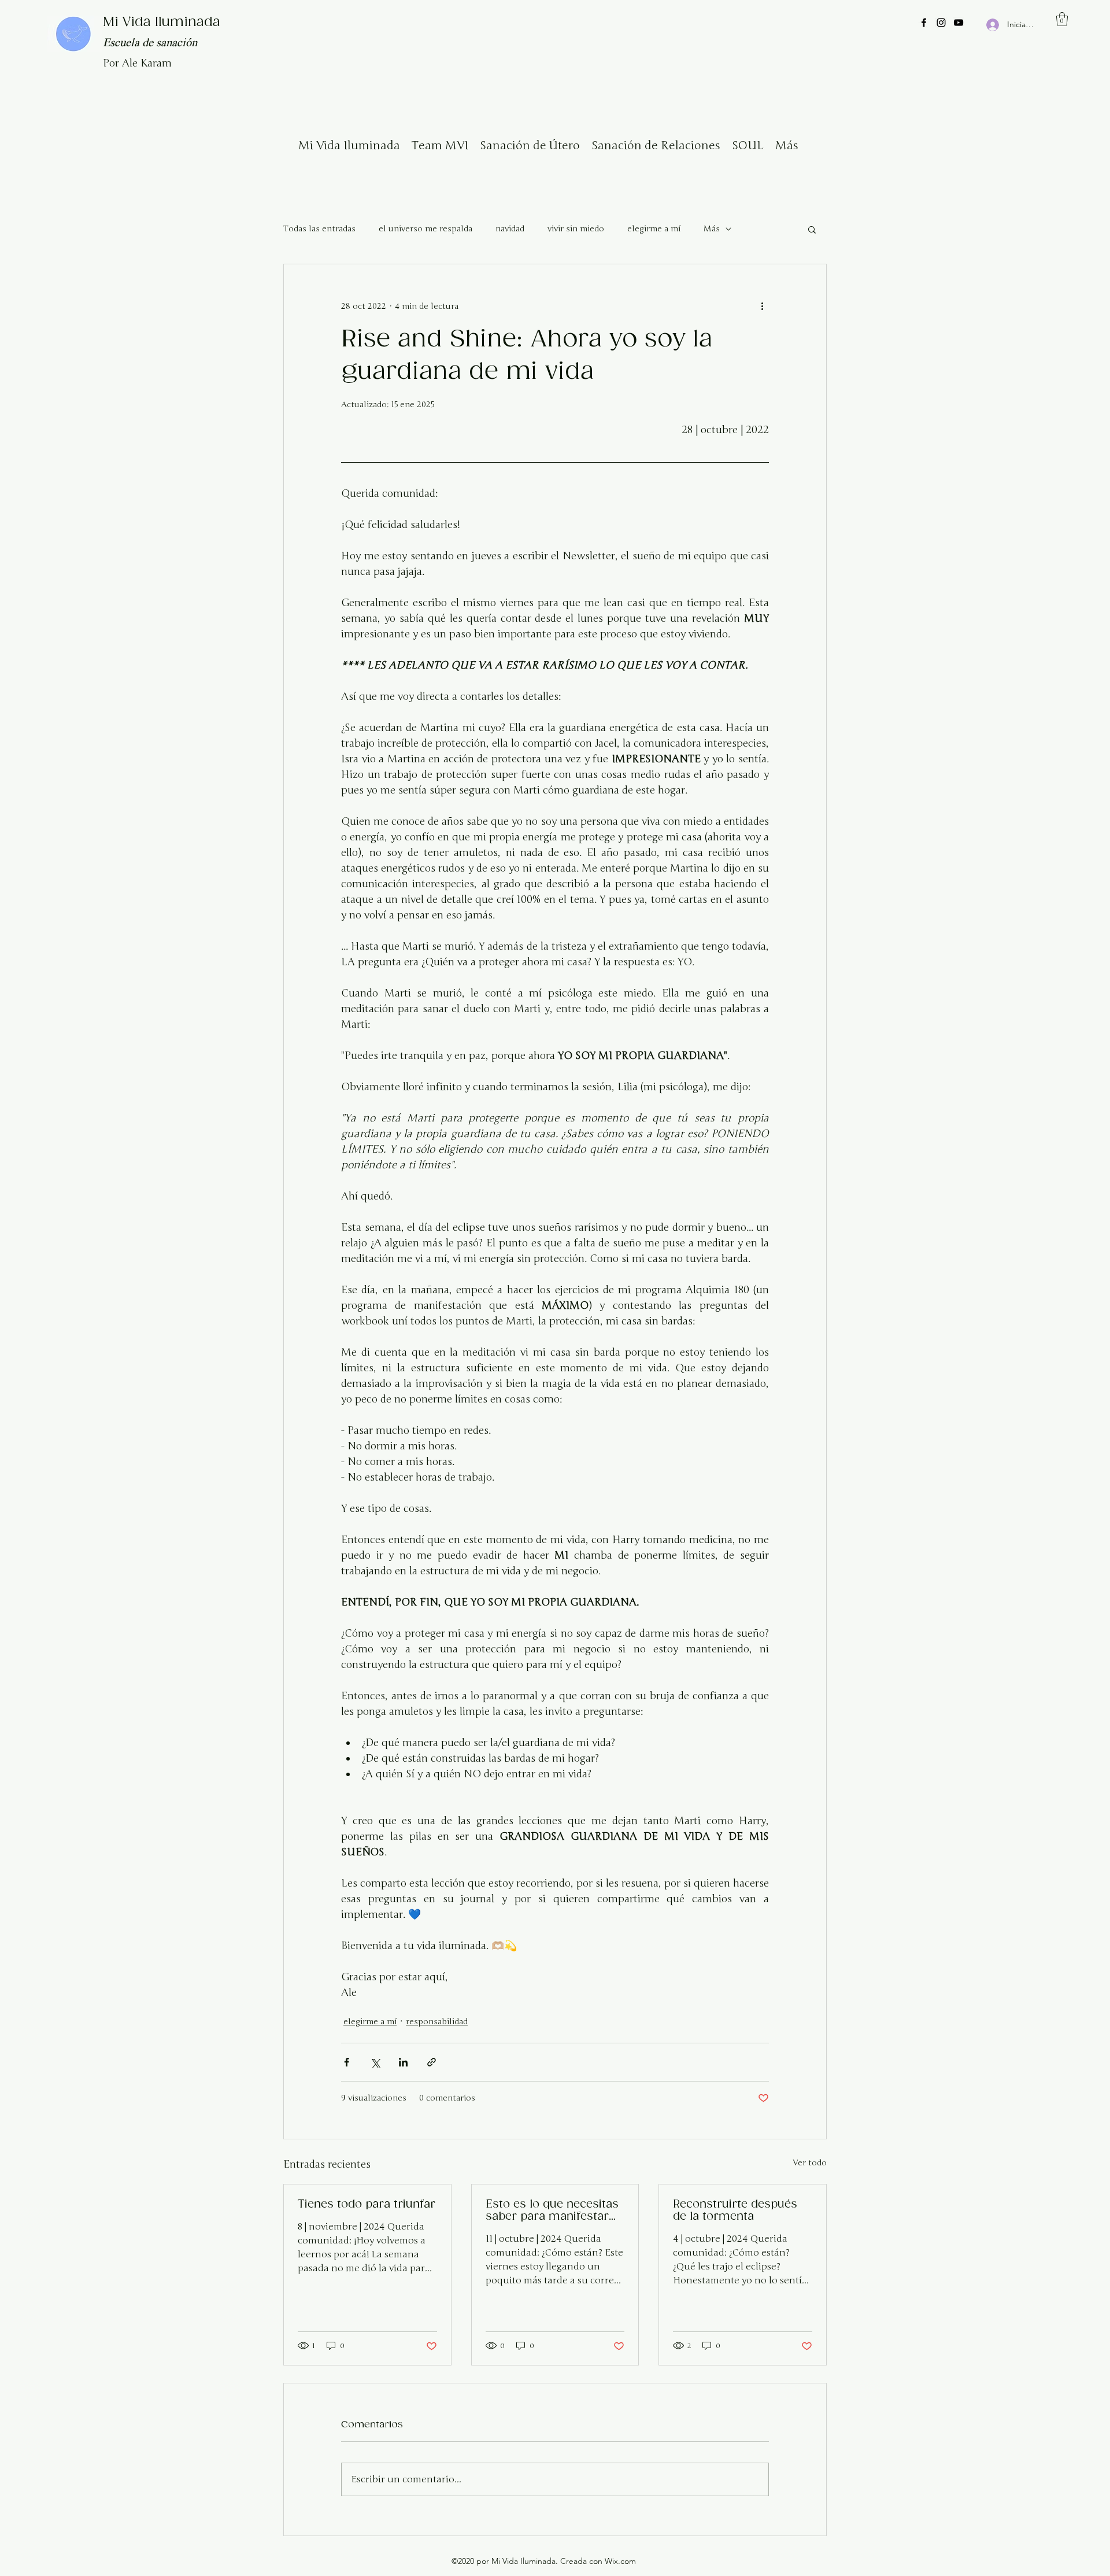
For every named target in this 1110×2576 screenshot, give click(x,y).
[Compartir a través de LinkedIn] (403, 2062)
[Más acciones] (762, 306)
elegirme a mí (654, 229)
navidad (510, 229)
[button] (1062, 19)
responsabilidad (437, 2022)
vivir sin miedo (576, 229)
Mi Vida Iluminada (162, 22)
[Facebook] (924, 23)
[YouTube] (959, 23)
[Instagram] (941, 23)
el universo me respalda (425, 229)
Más (712, 229)
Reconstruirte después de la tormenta (735, 2210)
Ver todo (810, 2163)
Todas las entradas (319, 229)
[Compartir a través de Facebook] (347, 2062)
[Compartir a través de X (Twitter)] (375, 2062)
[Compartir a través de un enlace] (432, 2062)
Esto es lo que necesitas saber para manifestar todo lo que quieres (552, 2210)
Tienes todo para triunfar (367, 2204)
